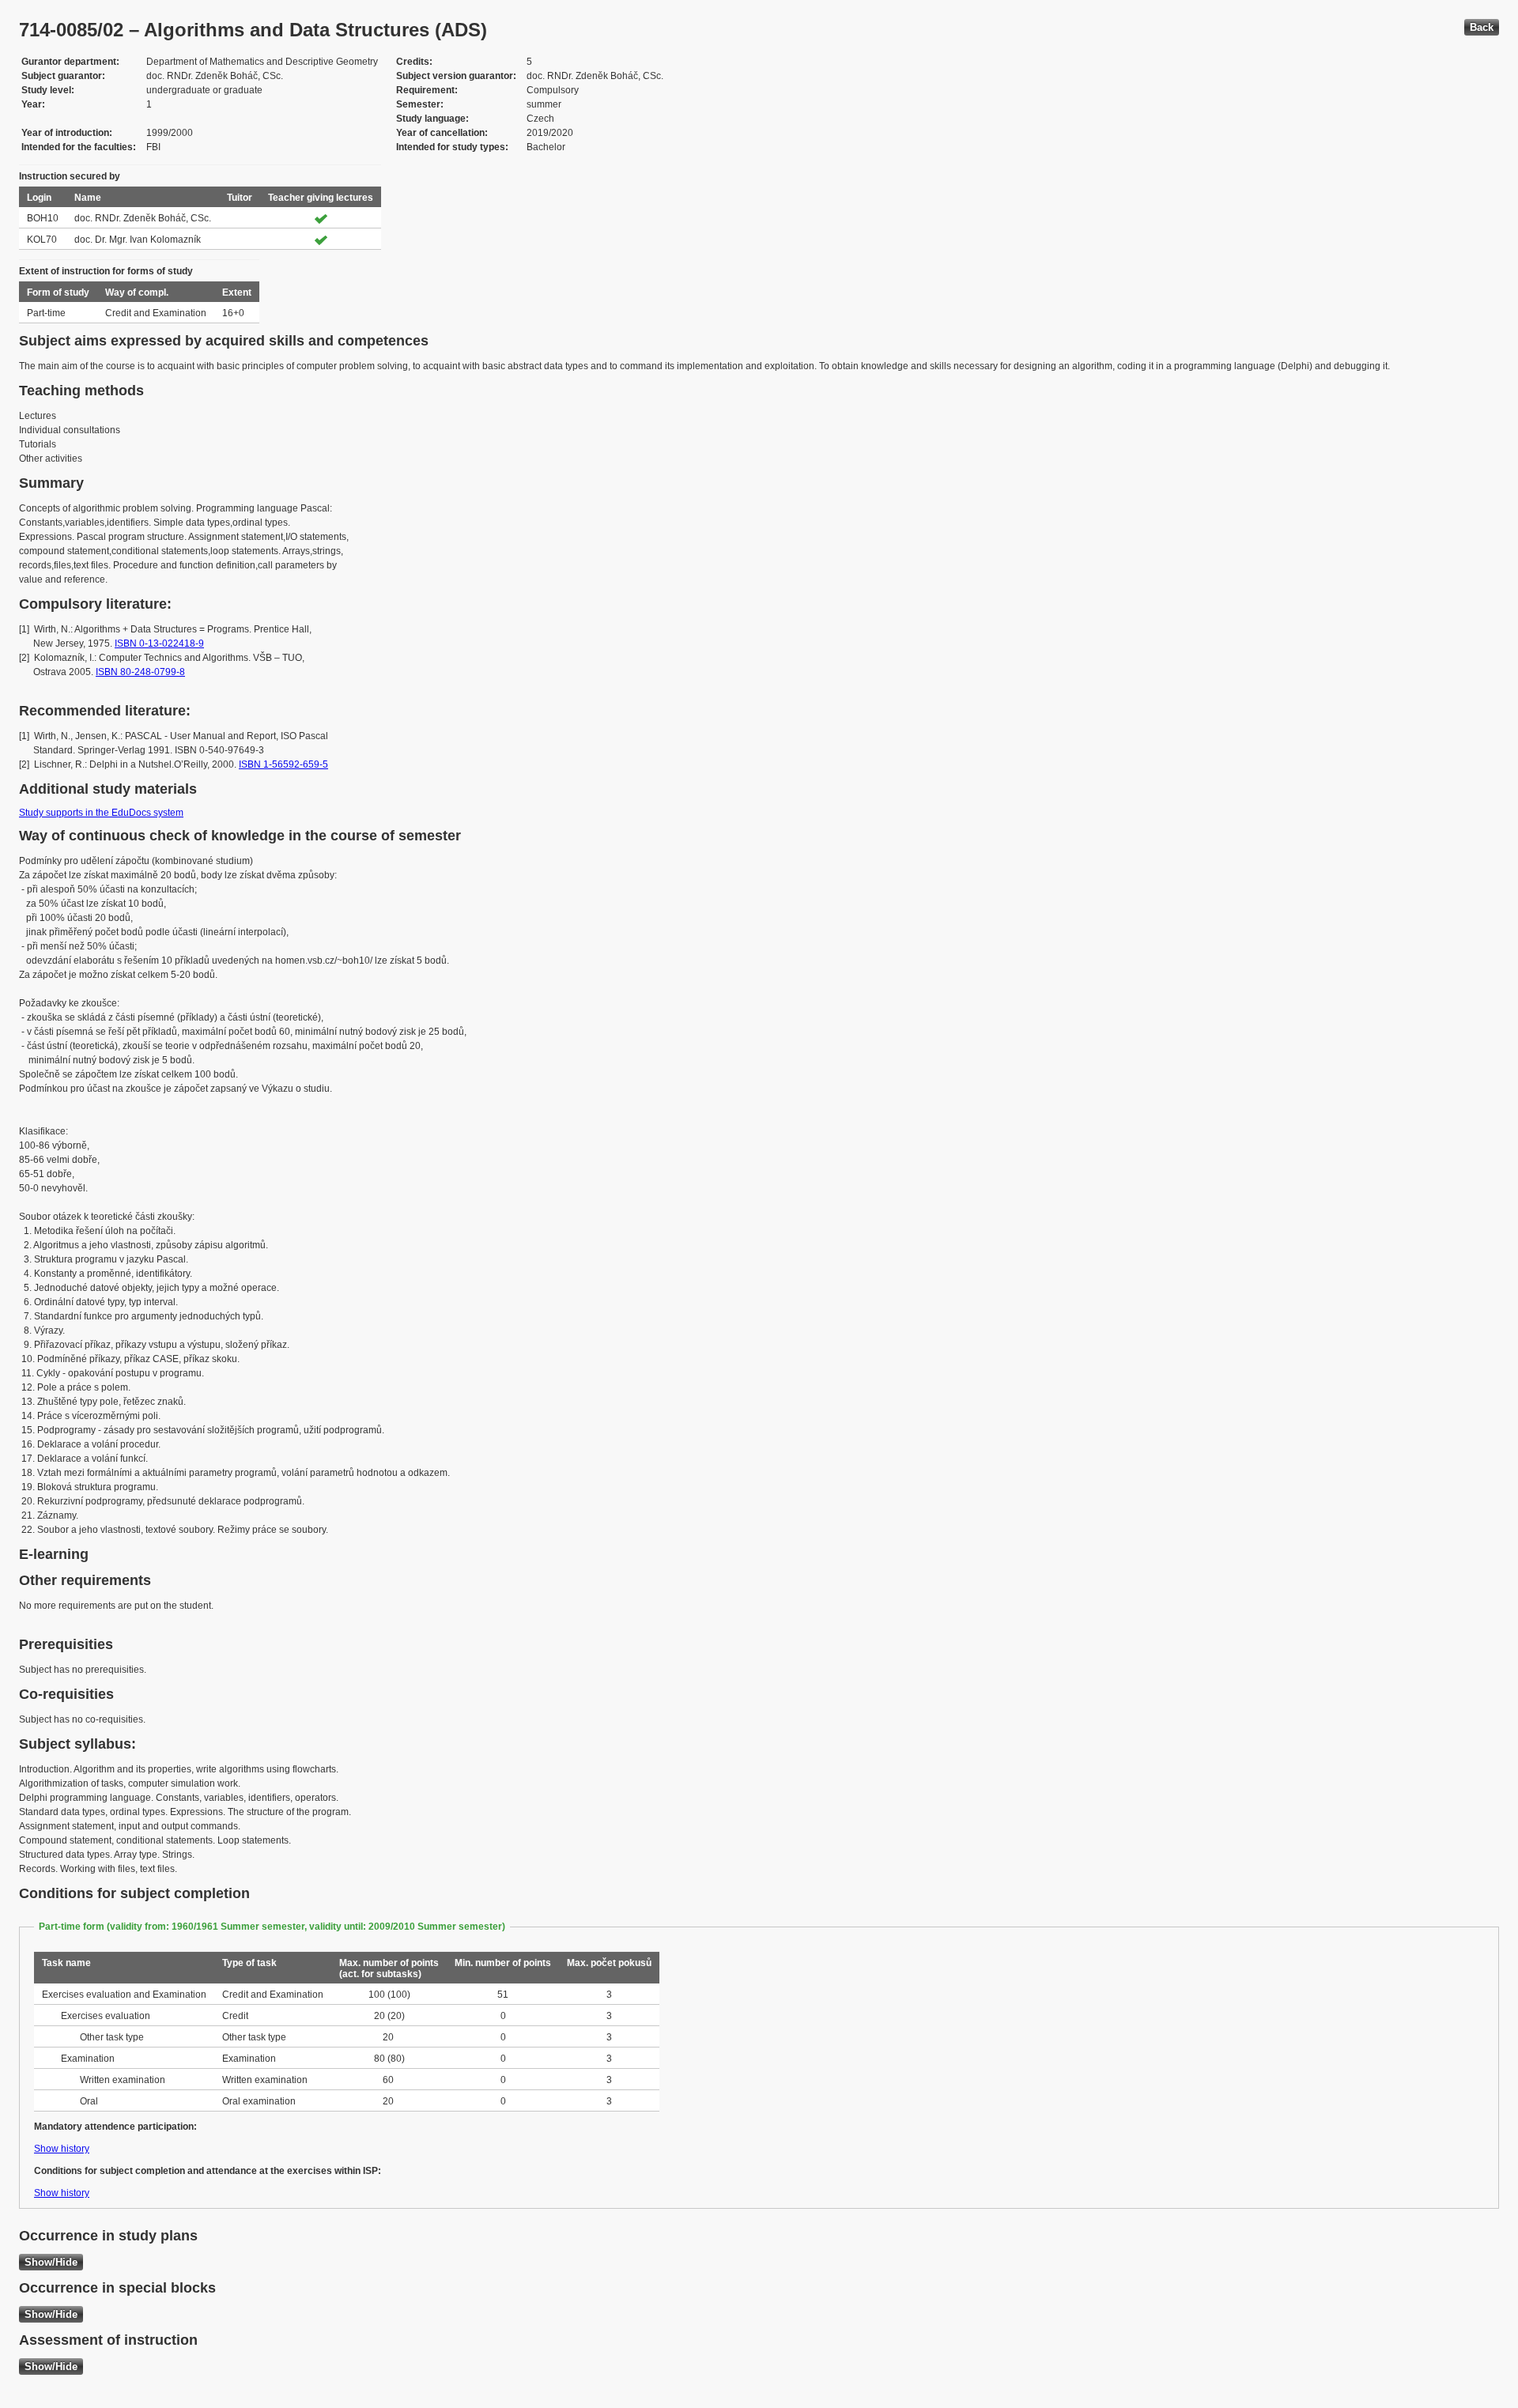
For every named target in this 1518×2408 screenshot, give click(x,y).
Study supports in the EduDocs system (101, 813)
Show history (62, 2149)
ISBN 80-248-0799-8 (140, 672)
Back (1482, 27)
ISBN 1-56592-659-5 (283, 764)
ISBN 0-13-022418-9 (159, 644)
